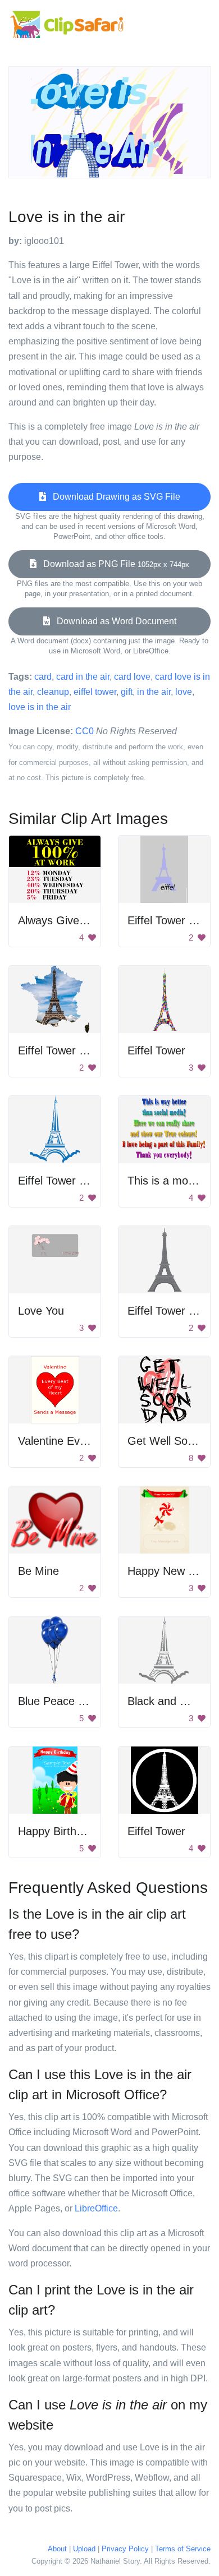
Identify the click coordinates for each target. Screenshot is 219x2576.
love (184, 692)
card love (132, 677)
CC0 (85, 731)
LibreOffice (96, 2208)
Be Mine (38, 1571)
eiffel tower (95, 692)
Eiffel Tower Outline (66, 1181)
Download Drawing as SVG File (113, 497)
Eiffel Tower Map (60, 1050)
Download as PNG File (113, 564)
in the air (154, 692)
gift (127, 692)
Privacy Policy (125, 2549)
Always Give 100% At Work (86, 920)
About (57, 2549)
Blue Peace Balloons (69, 1701)
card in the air (83, 677)
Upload (84, 2549)
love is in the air (40, 707)
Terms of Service (183, 2549)
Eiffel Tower (156, 1050)
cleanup (53, 692)
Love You (41, 1311)
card (43, 677)
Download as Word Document (113, 621)
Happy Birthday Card (70, 1831)
